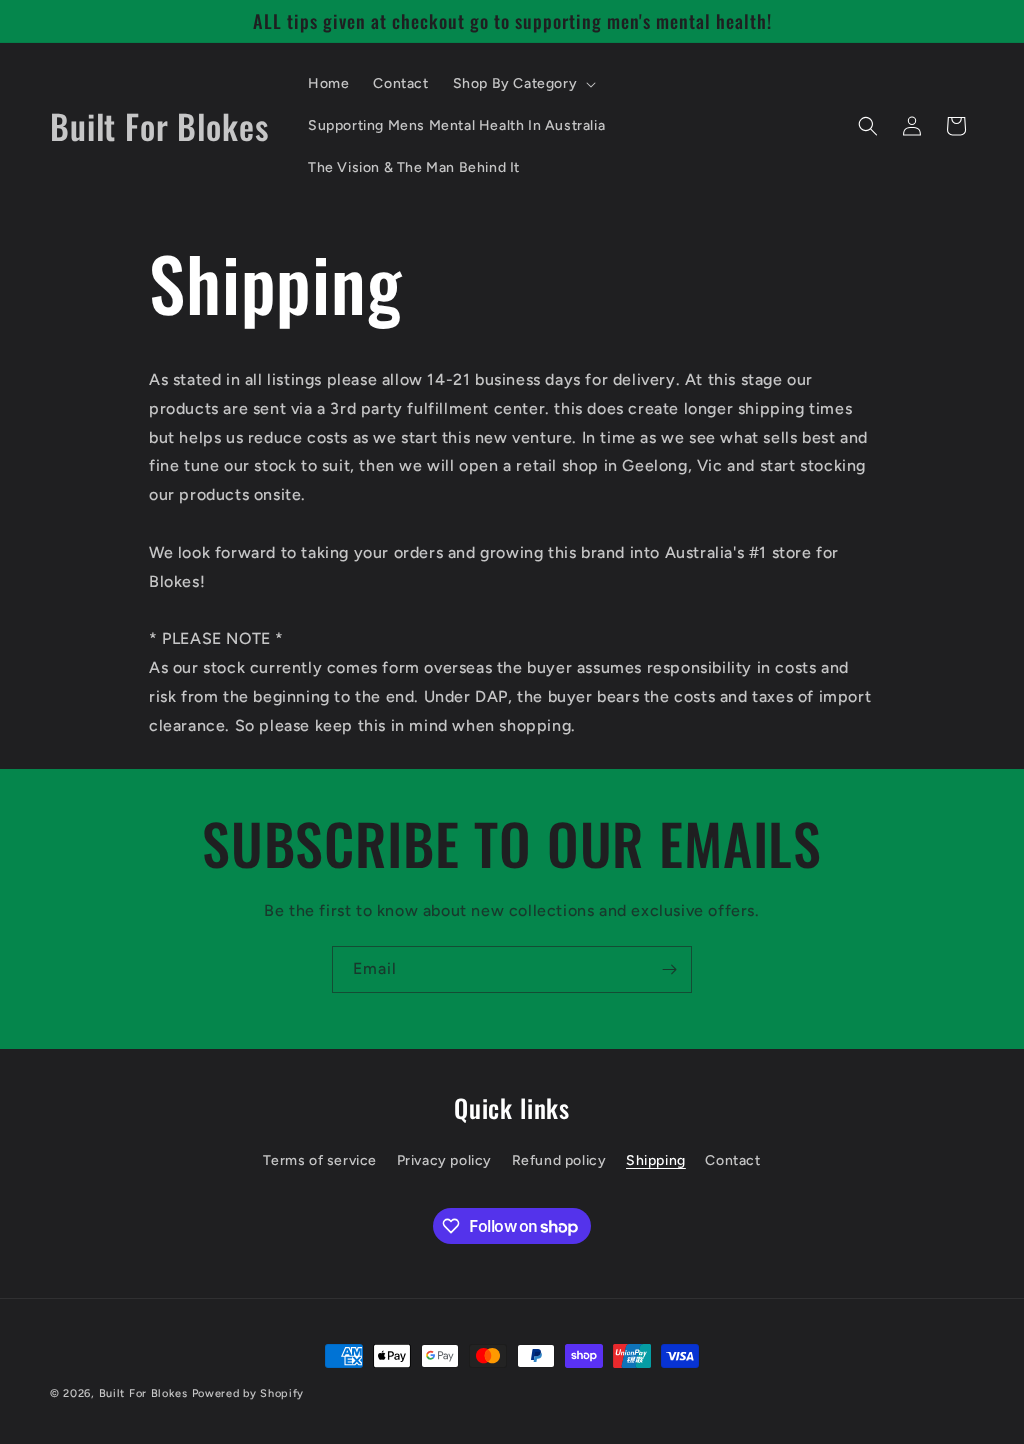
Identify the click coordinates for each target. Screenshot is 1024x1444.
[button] (523, 84)
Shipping (656, 1160)
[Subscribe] (669, 969)
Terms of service (320, 1160)
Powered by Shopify (248, 1393)
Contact (732, 1160)
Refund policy (559, 1160)
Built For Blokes (143, 1393)
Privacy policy (444, 1160)
